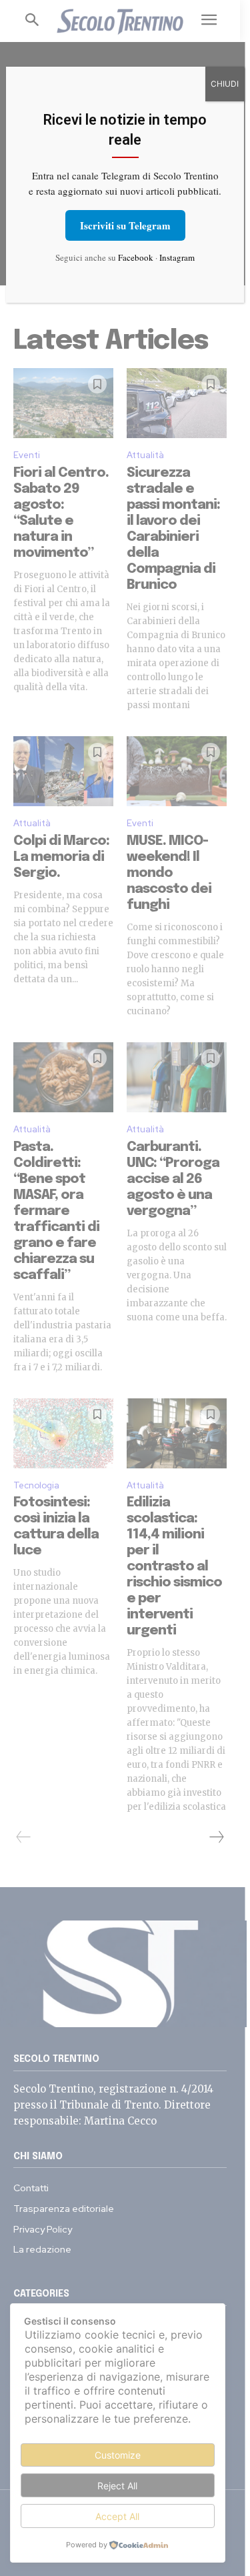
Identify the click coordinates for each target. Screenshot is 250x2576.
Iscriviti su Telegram (125, 225)
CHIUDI (225, 84)
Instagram (177, 257)
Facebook (136, 257)
